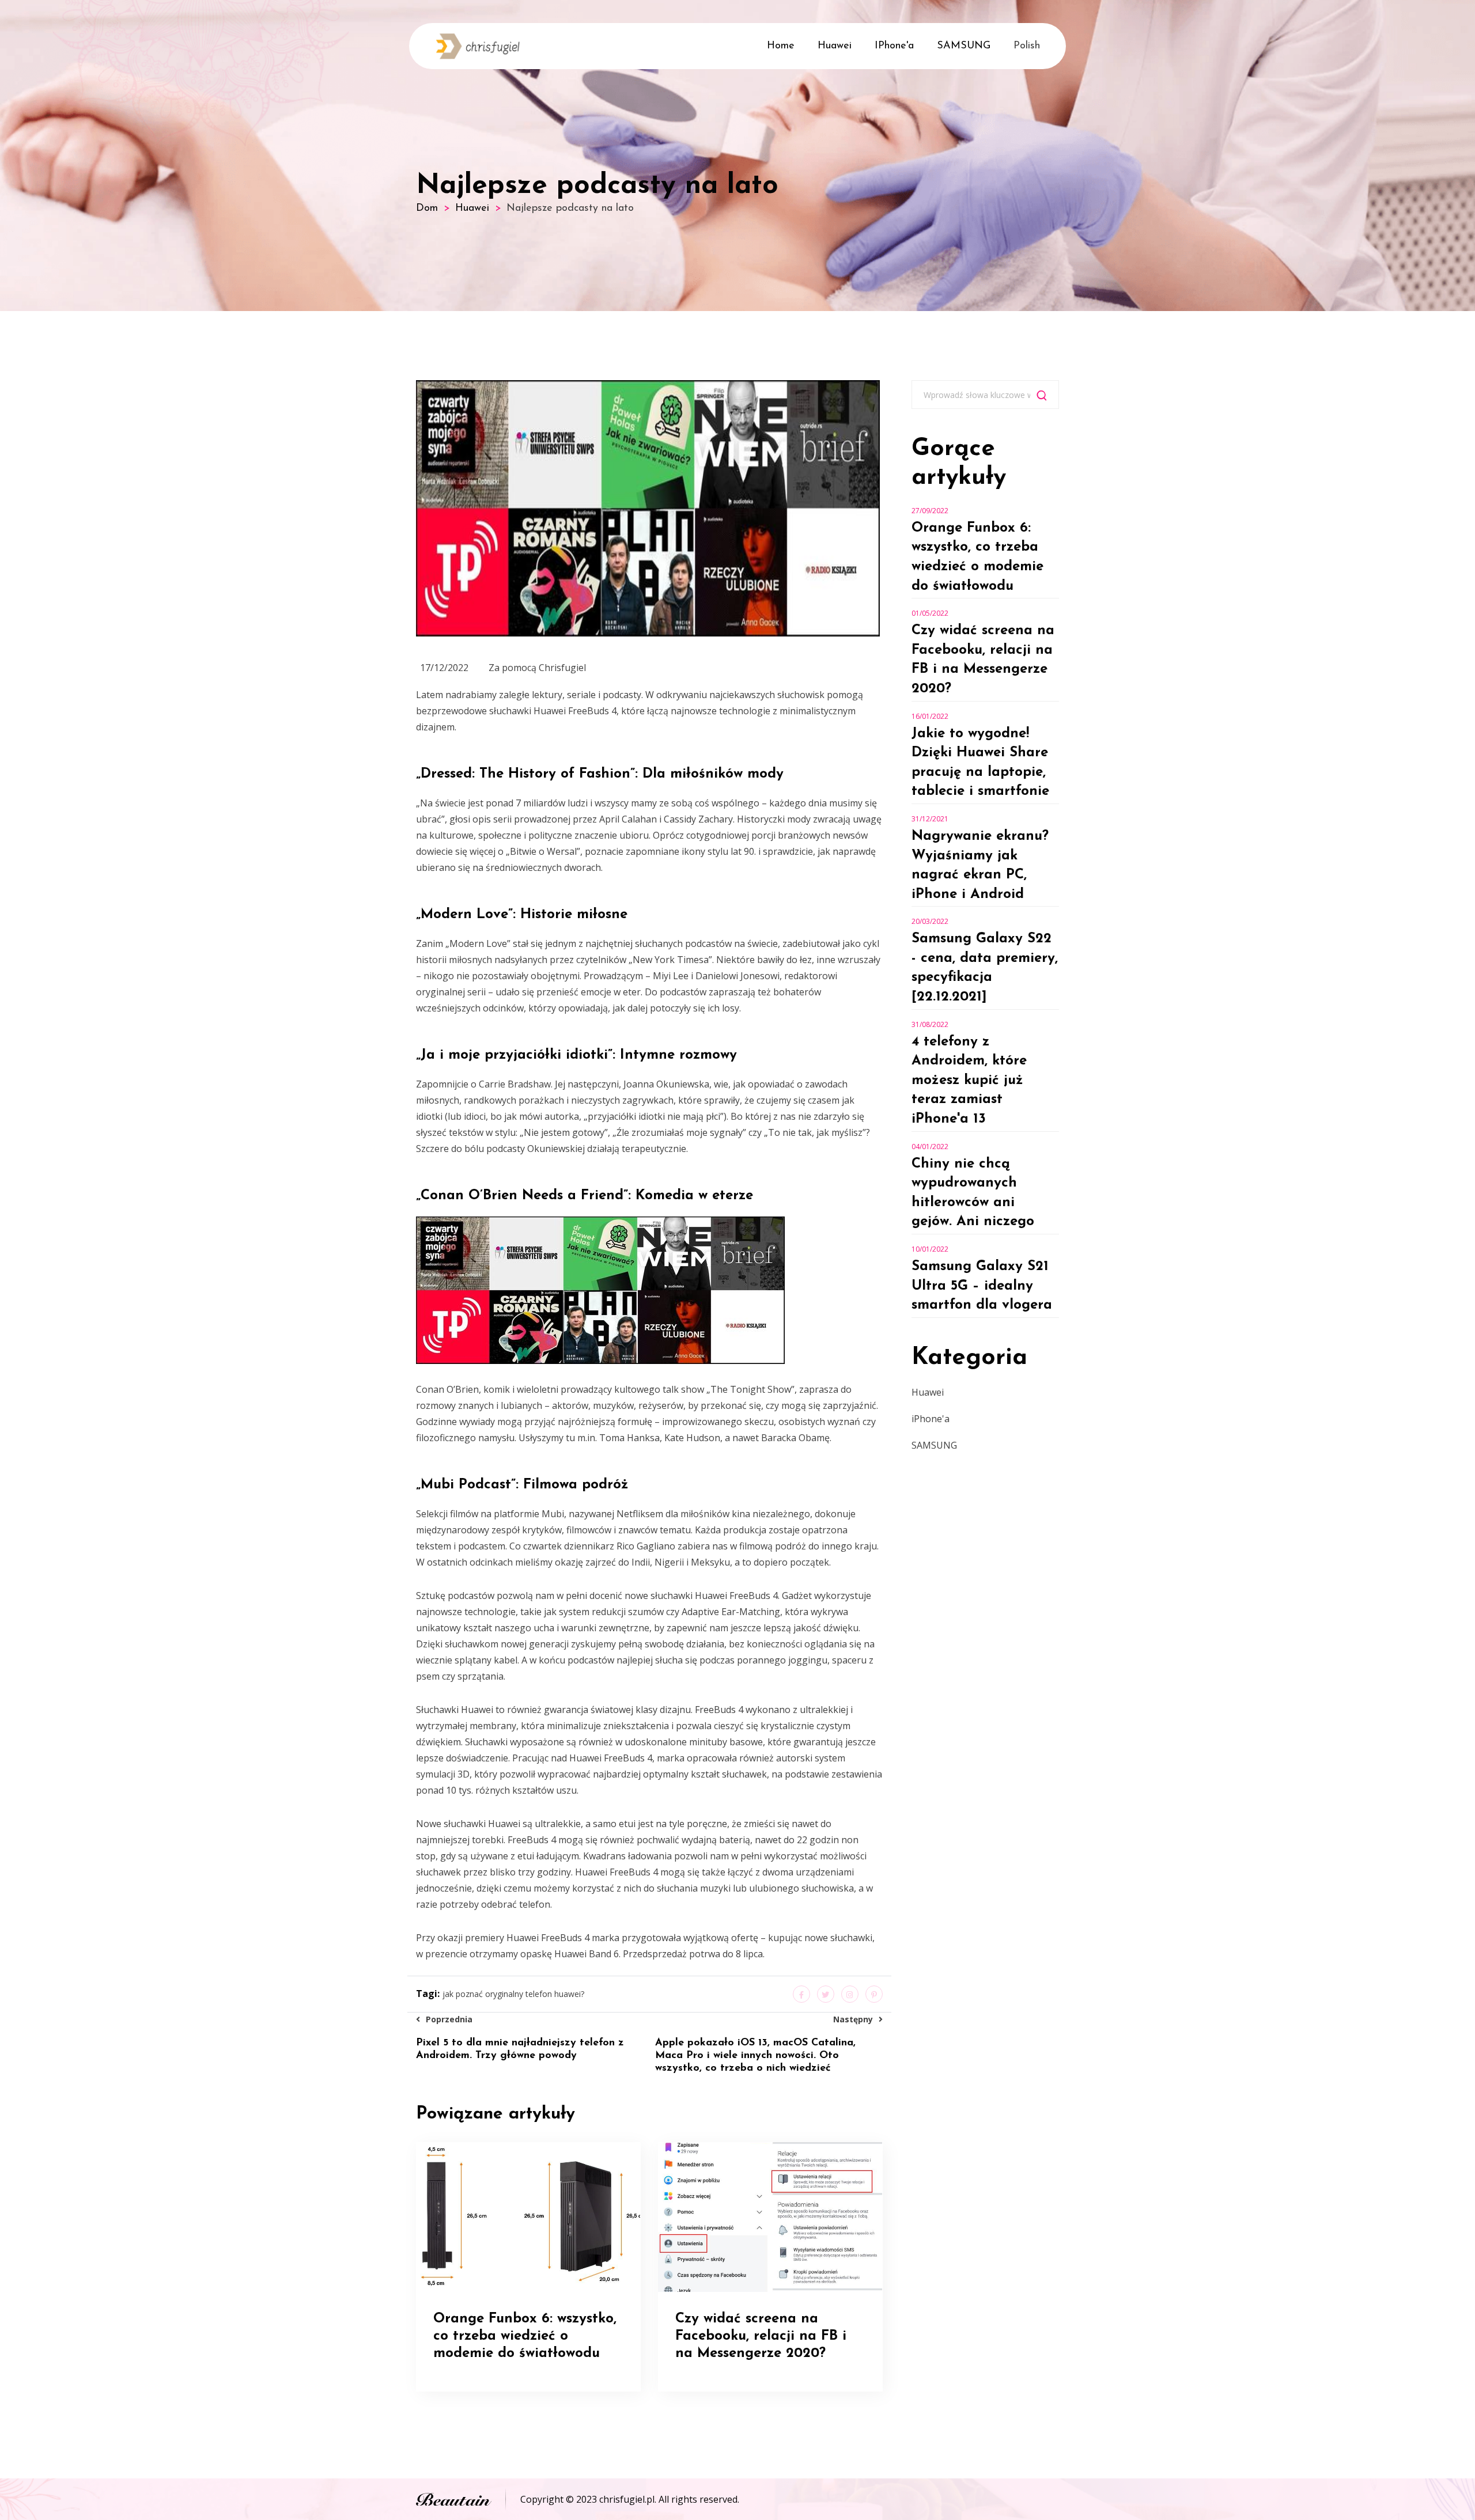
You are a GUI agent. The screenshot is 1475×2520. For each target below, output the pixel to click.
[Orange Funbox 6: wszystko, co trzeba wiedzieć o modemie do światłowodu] (528, 2216)
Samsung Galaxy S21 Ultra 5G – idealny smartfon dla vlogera (982, 1286)
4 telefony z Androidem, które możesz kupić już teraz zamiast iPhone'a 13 (969, 1081)
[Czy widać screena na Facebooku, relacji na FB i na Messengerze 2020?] (770, 2216)
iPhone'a (894, 46)
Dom (427, 209)
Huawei (835, 46)
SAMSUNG (964, 46)
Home (781, 46)
